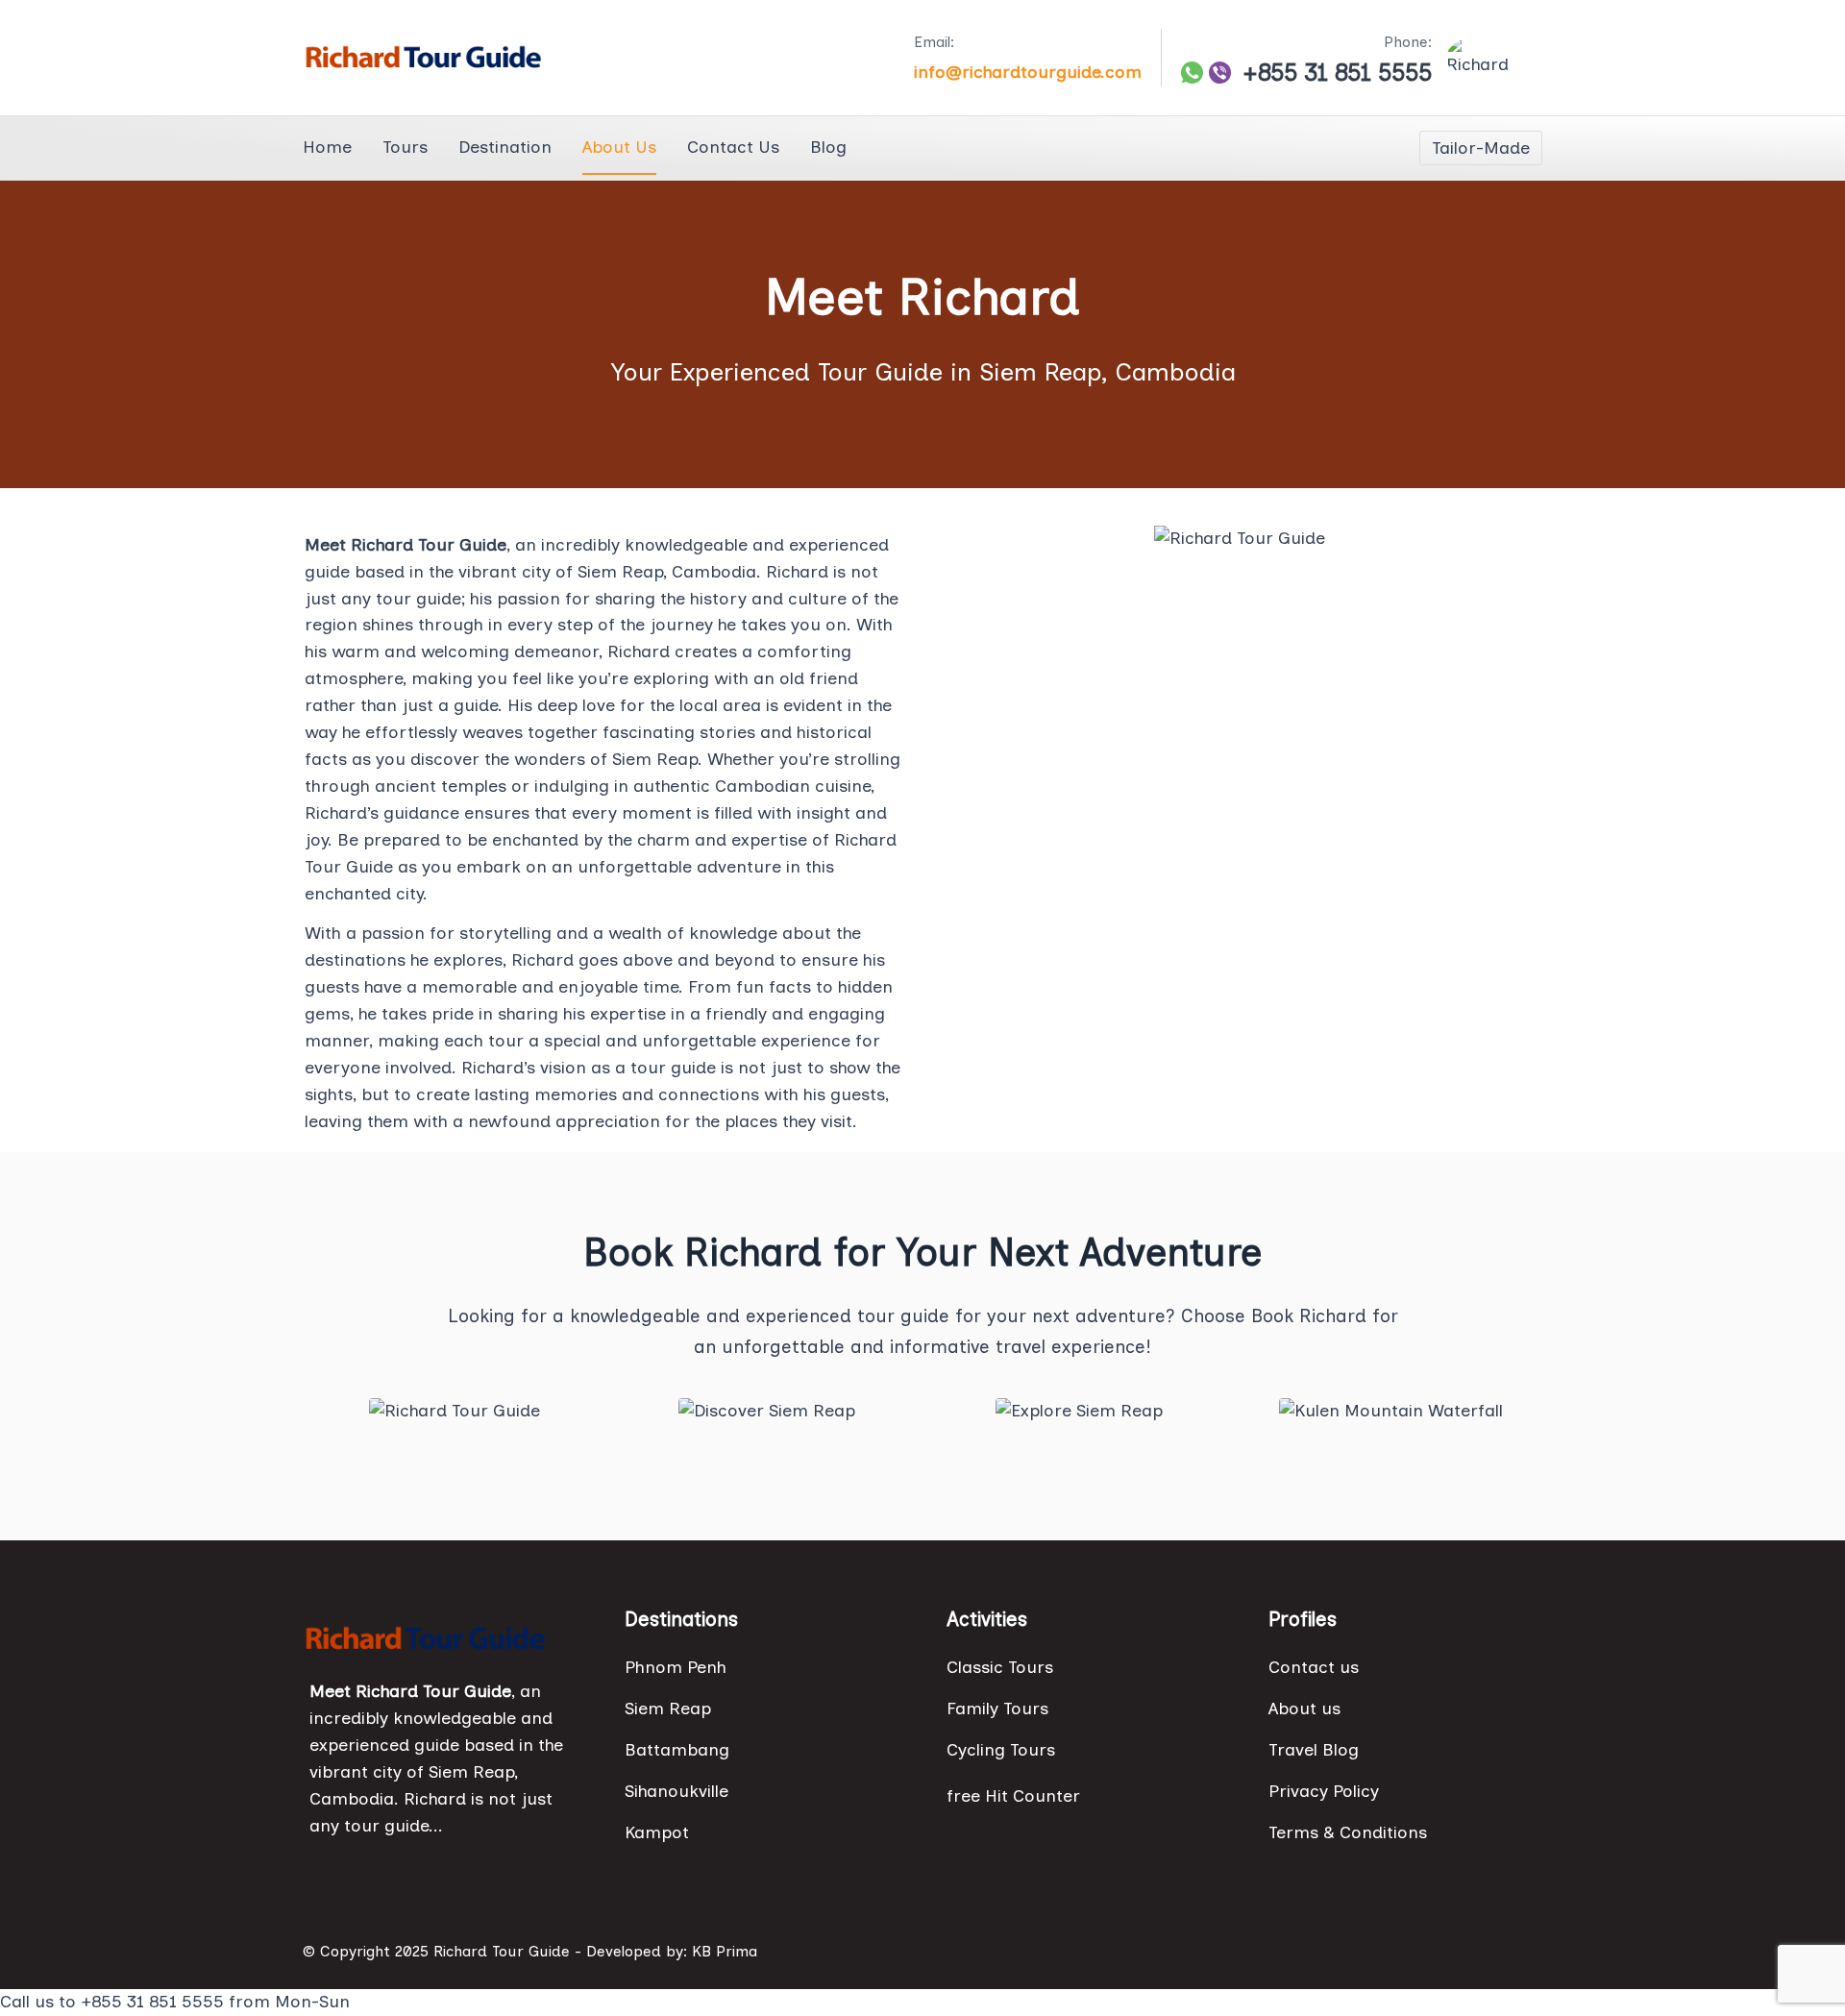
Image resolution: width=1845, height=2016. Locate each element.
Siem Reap (668, 1709)
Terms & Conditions (1348, 1832)
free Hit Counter (1013, 1796)
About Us (619, 147)
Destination (505, 147)
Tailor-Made (1481, 148)
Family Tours (997, 1709)
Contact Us (733, 147)
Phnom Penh (676, 1667)
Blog (828, 147)
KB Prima (725, 1951)
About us (1304, 1709)
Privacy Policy (1324, 1791)
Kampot (657, 1832)
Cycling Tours (1001, 1750)
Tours (405, 147)
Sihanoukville (676, 1791)
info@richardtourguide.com (1028, 72)
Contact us (1314, 1667)
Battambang (677, 1750)
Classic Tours (1000, 1667)
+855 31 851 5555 (1337, 73)
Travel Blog (1314, 1750)
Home (327, 147)
